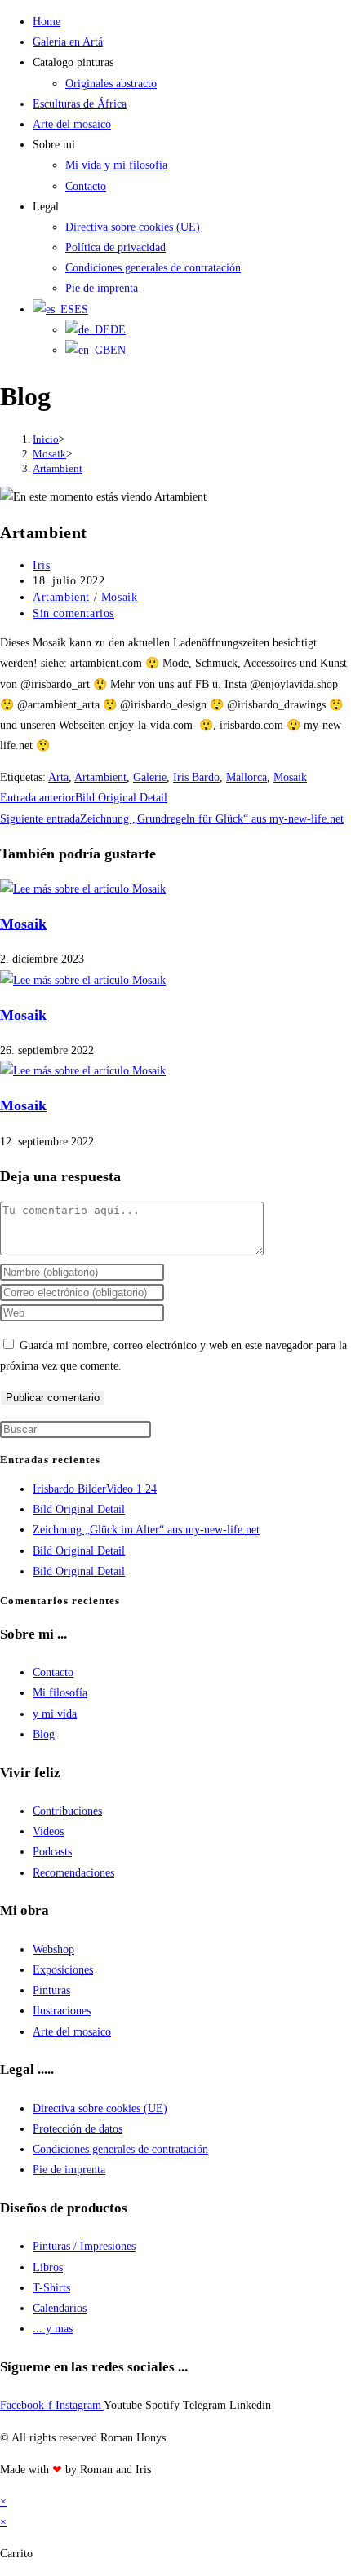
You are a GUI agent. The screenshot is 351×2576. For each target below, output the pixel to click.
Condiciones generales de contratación (153, 268)
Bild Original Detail (79, 1509)
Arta (58, 777)
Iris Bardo (196, 777)
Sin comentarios (73, 613)
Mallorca (247, 777)
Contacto (86, 186)
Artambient (58, 468)
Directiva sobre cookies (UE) (133, 227)
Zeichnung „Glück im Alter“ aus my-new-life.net (146, 1530)
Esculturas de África (80, 104)
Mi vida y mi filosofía (116, 165)
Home (47, 22)
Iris (41, 565)
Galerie (150, 777)
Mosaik (120, 597)
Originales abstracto (111, 84)
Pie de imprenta (102, 288)
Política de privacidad (116, 247)
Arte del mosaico (72, 124)
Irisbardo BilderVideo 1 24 (95, 1489)
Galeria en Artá (68, 42)
